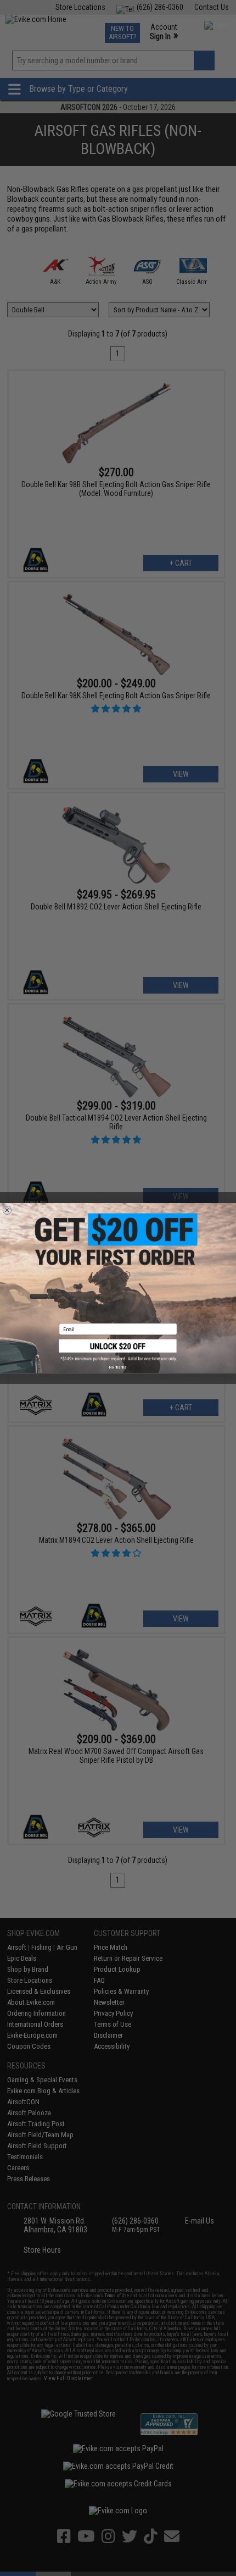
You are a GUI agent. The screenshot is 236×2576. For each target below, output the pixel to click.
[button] (118, 1350)
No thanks (118, 1367)
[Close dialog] (7, 1210)
